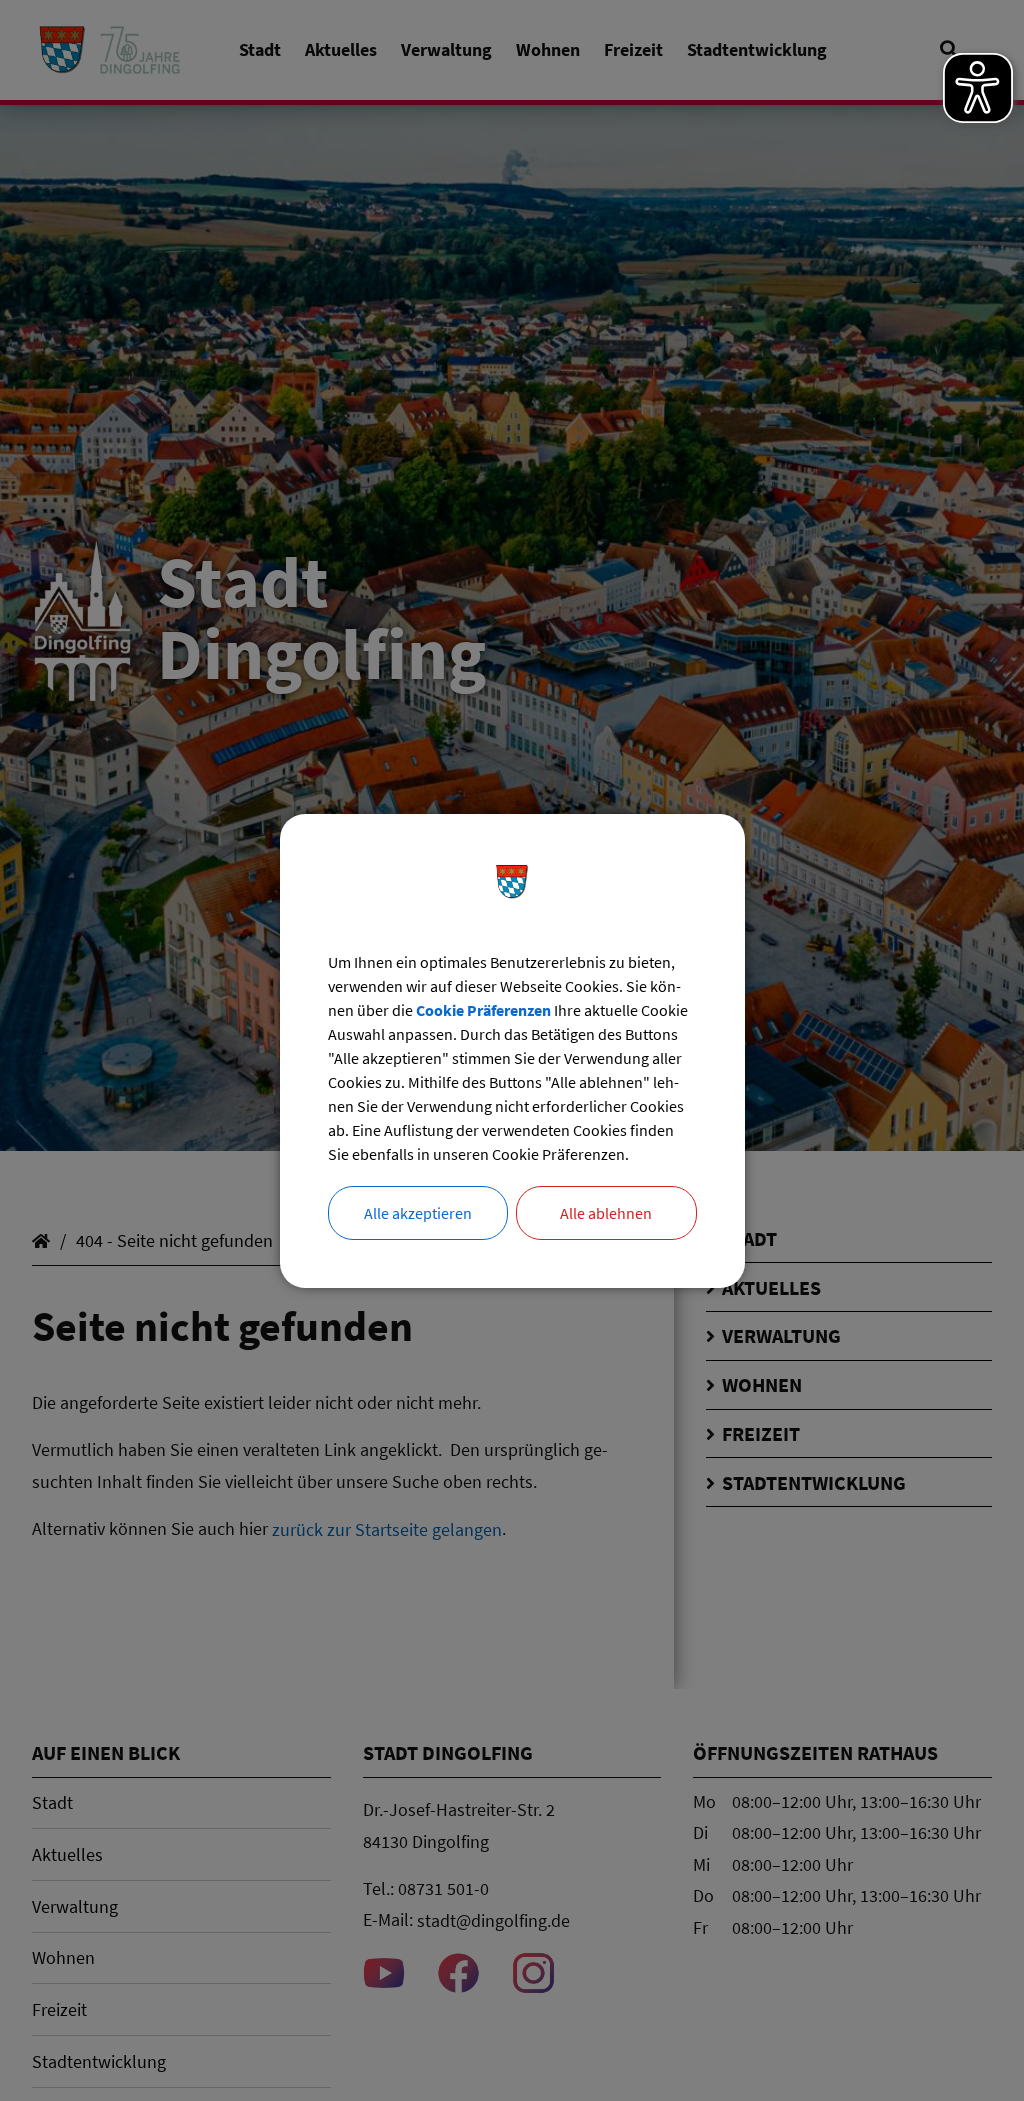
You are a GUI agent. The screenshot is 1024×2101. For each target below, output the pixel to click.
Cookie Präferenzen (483, 1010)
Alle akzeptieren (418, 1213)
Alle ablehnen (606, 1213)
